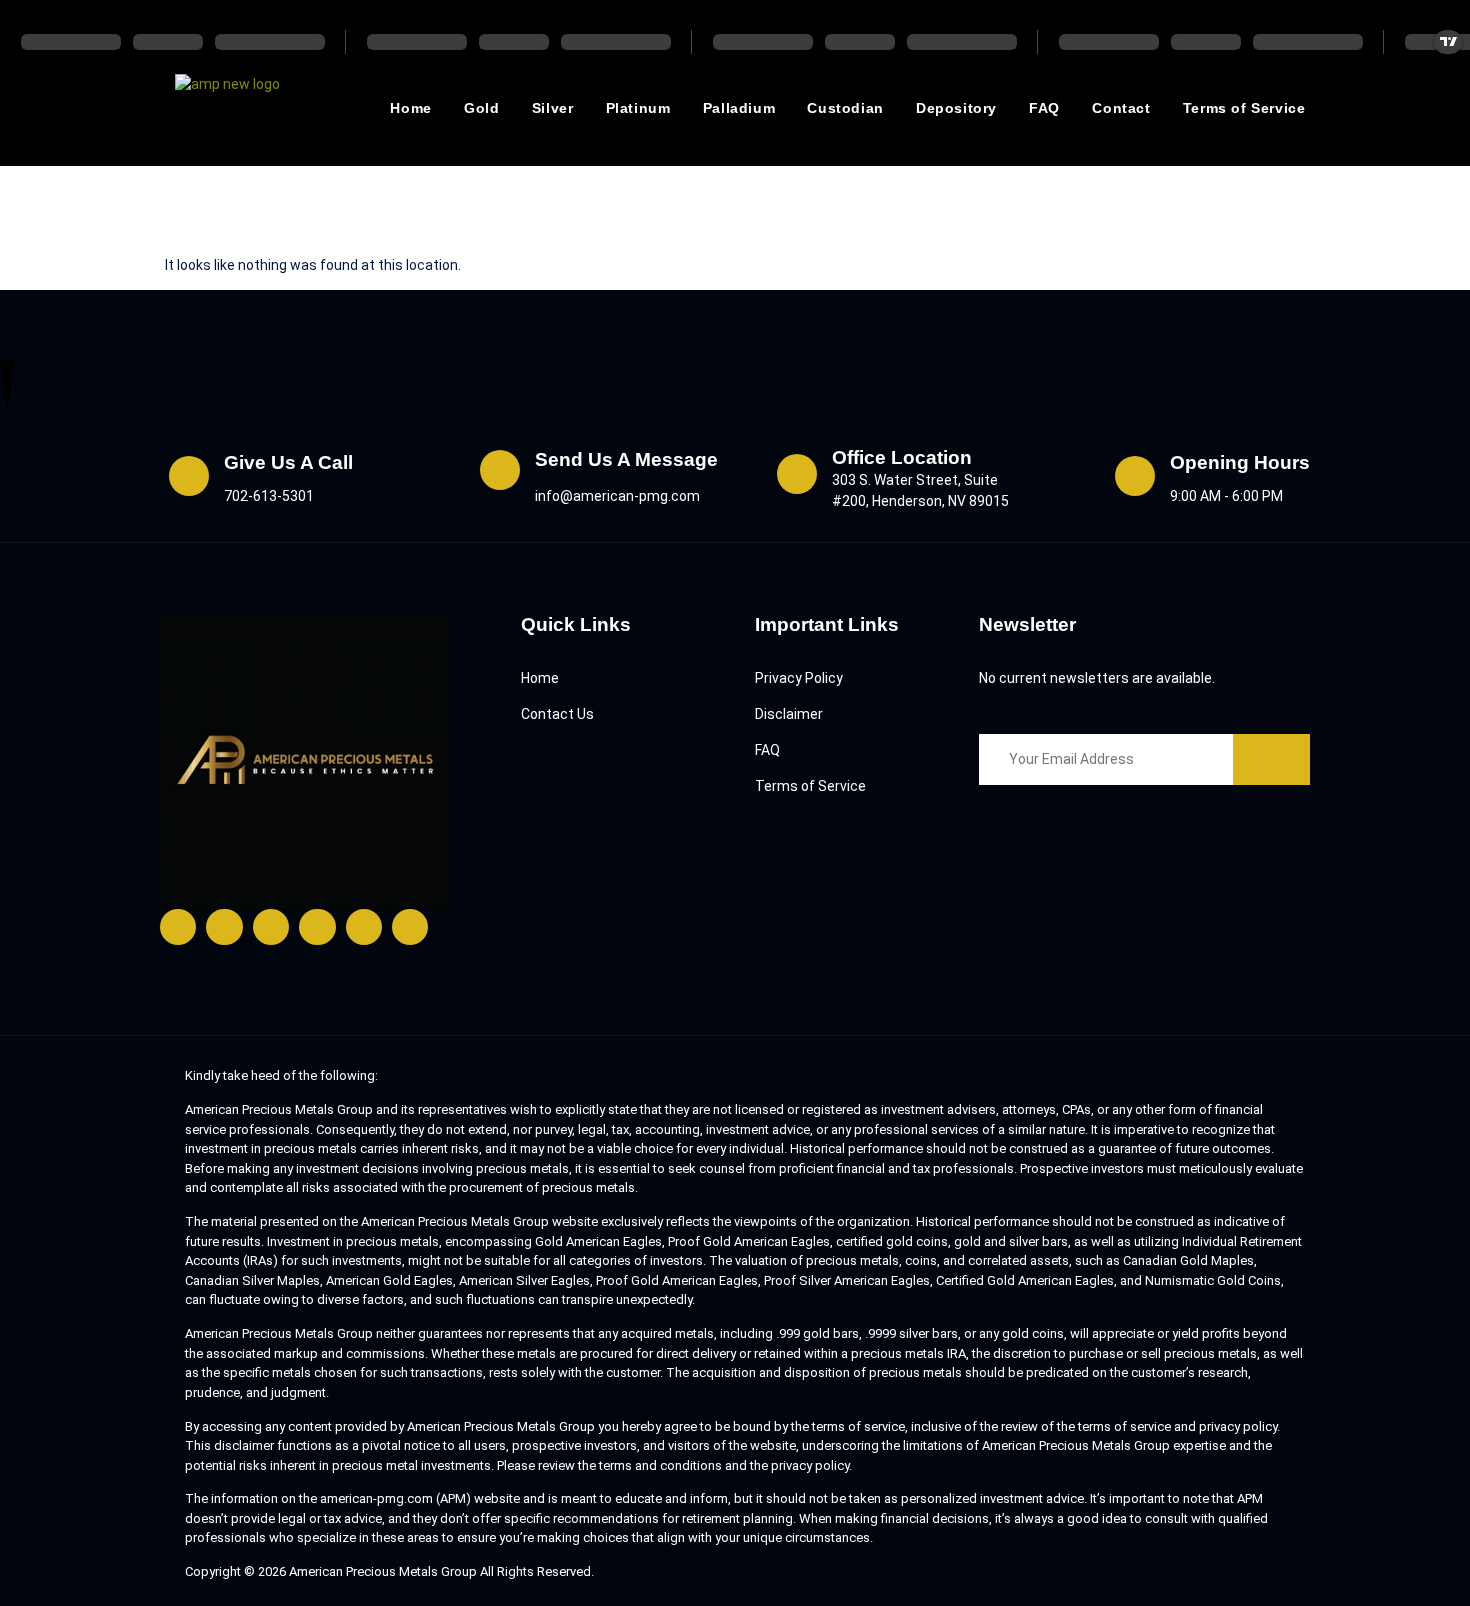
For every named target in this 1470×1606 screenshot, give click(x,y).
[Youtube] (317, 927)
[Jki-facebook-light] (178, 927)
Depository (956, 108)
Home (410, 108)
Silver (553, 108)
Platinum (638, 108)
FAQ (1044, 108)
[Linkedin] (364, 927)
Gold (481, 108)
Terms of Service (1244, 108)
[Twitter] (224, 927)
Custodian (845, 108)
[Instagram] (271, 927)
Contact (1121, 108)
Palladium (739, 108)
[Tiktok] (410, 927)
